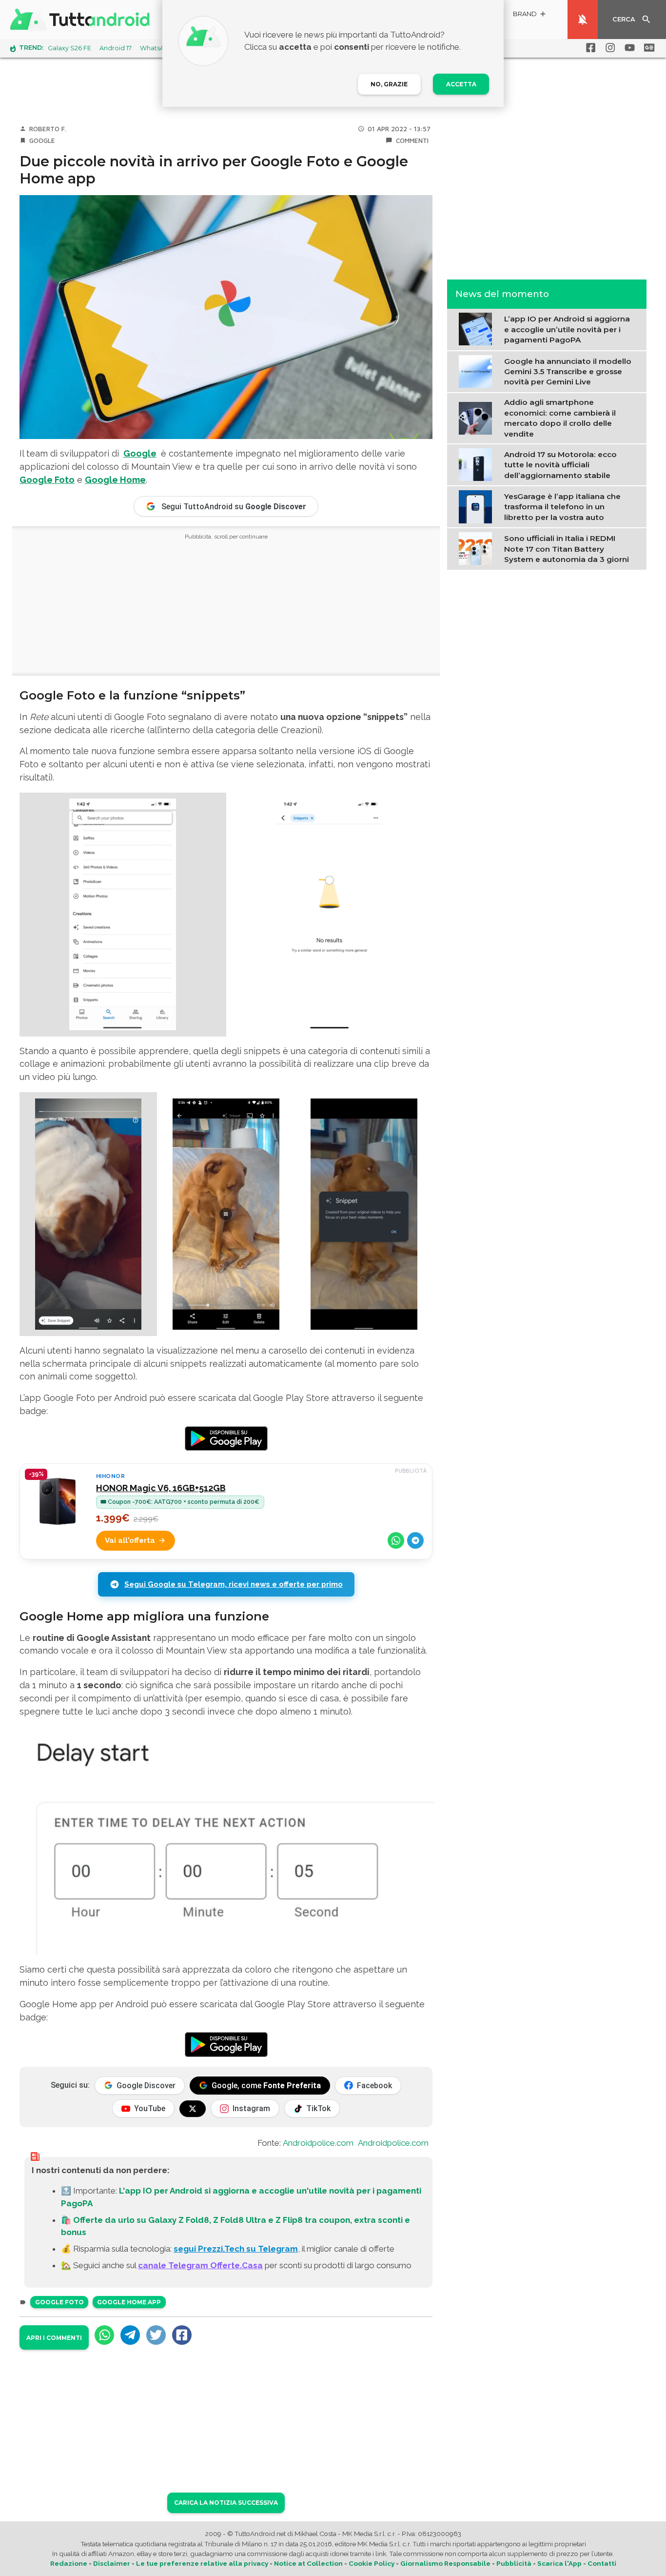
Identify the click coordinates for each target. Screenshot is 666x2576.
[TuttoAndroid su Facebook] (589, 48)
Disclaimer (112, 2563)
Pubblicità (514, 2563)
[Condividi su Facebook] (182, 2335)
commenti (412, 140)
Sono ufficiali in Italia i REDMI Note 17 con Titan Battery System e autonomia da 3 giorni (567, 549)
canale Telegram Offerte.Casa (200, 2265)
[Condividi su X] (156, 2335)
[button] (530, 15)
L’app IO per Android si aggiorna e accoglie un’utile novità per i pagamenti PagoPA (567, 329)
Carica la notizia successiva (226, 2503)
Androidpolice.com (318, 2143)
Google (42, 140)
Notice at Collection (308, 2563)
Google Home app (129, 2302)
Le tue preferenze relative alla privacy (202, 2563)
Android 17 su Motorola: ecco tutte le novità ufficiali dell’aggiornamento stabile (560, 464)
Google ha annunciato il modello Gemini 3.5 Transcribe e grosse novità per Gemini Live (568, 371)
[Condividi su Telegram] (415, 1540)
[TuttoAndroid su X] (193, 2109)
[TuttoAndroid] (82, 20)
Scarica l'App (559, 2563)
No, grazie (389, 84)
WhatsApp (157, 48)
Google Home (115, 480)
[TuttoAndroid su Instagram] (608, 48)
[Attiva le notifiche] (583, 20)
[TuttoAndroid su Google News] (647, 48)
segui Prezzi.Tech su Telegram (236, 2249)
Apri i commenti (54, 2338)
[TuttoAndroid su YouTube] (628, 48)
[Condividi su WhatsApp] (396, 1540)
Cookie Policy (372, 2563)
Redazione (69, 2563)
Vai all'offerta (130, 1540)
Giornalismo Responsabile (445, 2563)
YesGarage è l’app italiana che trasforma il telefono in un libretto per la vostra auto (562, 506)
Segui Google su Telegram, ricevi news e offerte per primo (234, 1584)
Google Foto (47, 480)
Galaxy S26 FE (69, 48)
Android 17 (116, 48)
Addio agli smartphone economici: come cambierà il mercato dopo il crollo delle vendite (560, 418)
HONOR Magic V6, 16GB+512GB (161, 1488)
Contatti (602, 2563)
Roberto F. (48, 129)
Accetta (461, 84)
